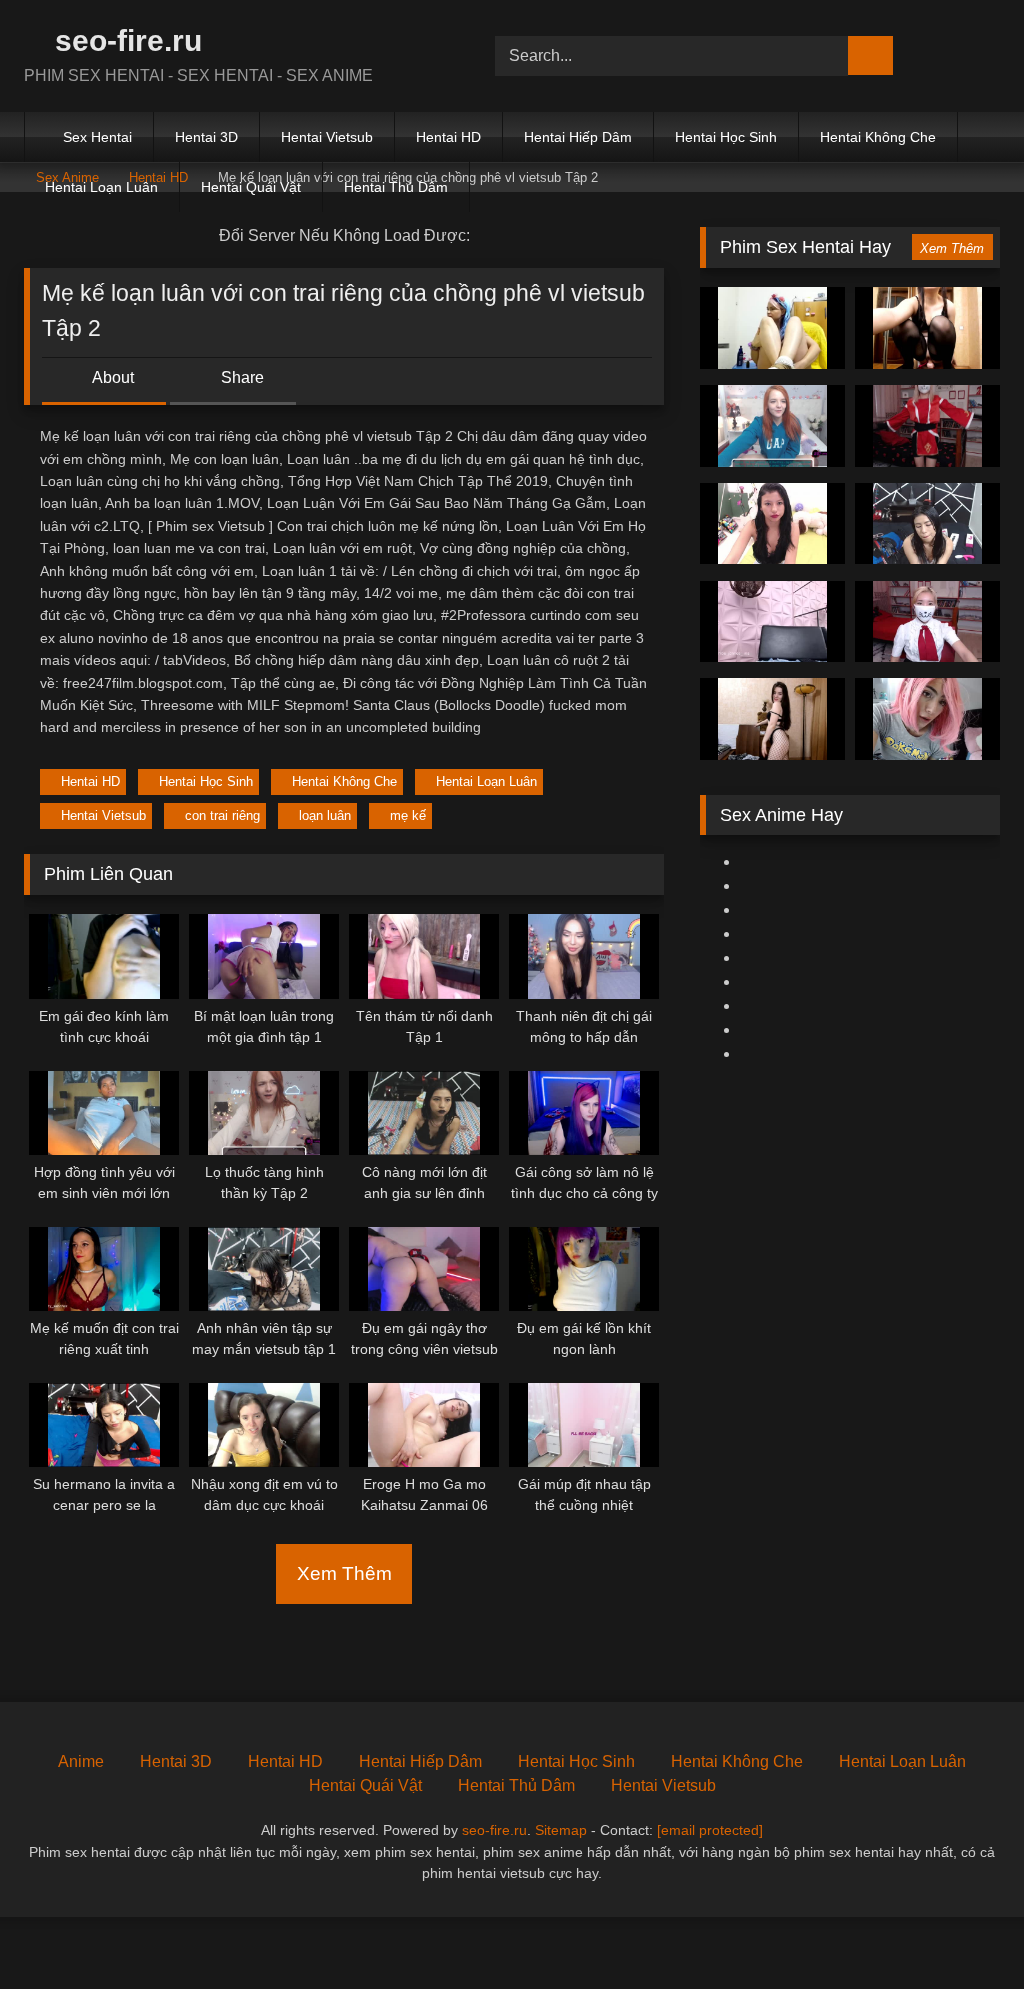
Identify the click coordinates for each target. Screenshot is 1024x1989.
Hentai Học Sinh (726, 137)
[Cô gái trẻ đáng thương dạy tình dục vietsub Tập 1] (927, 426)
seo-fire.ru (124, 40)
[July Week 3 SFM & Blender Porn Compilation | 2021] (927, 524)
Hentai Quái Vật (251, 187)
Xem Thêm (344, 1573)
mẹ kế (408, 815)
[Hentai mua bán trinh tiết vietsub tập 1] (772, 622)
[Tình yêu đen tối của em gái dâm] (772, 719)
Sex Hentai (97, 137)
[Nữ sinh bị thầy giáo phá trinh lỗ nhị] (927, 622)
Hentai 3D (206, 137)
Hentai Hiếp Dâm (578, 137)
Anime (81, 1761)
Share (240, 377)
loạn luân (325, 815)
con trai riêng (222, 815)
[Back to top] (964, 1929)
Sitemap (561, 1830)
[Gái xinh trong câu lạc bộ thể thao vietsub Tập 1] (927, 719)
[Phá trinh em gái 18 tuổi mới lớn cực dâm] (927, 328)
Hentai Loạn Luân (101, 187)
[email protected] (710, 1830)
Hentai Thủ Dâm (396, 187)
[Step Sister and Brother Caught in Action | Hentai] (772, 328)
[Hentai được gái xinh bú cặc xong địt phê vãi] (772, 524)
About (111, 377)
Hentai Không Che (878, 137)
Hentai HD (448, 137)
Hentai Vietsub (327, 137)
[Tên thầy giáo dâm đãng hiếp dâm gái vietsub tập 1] (772, 426)
